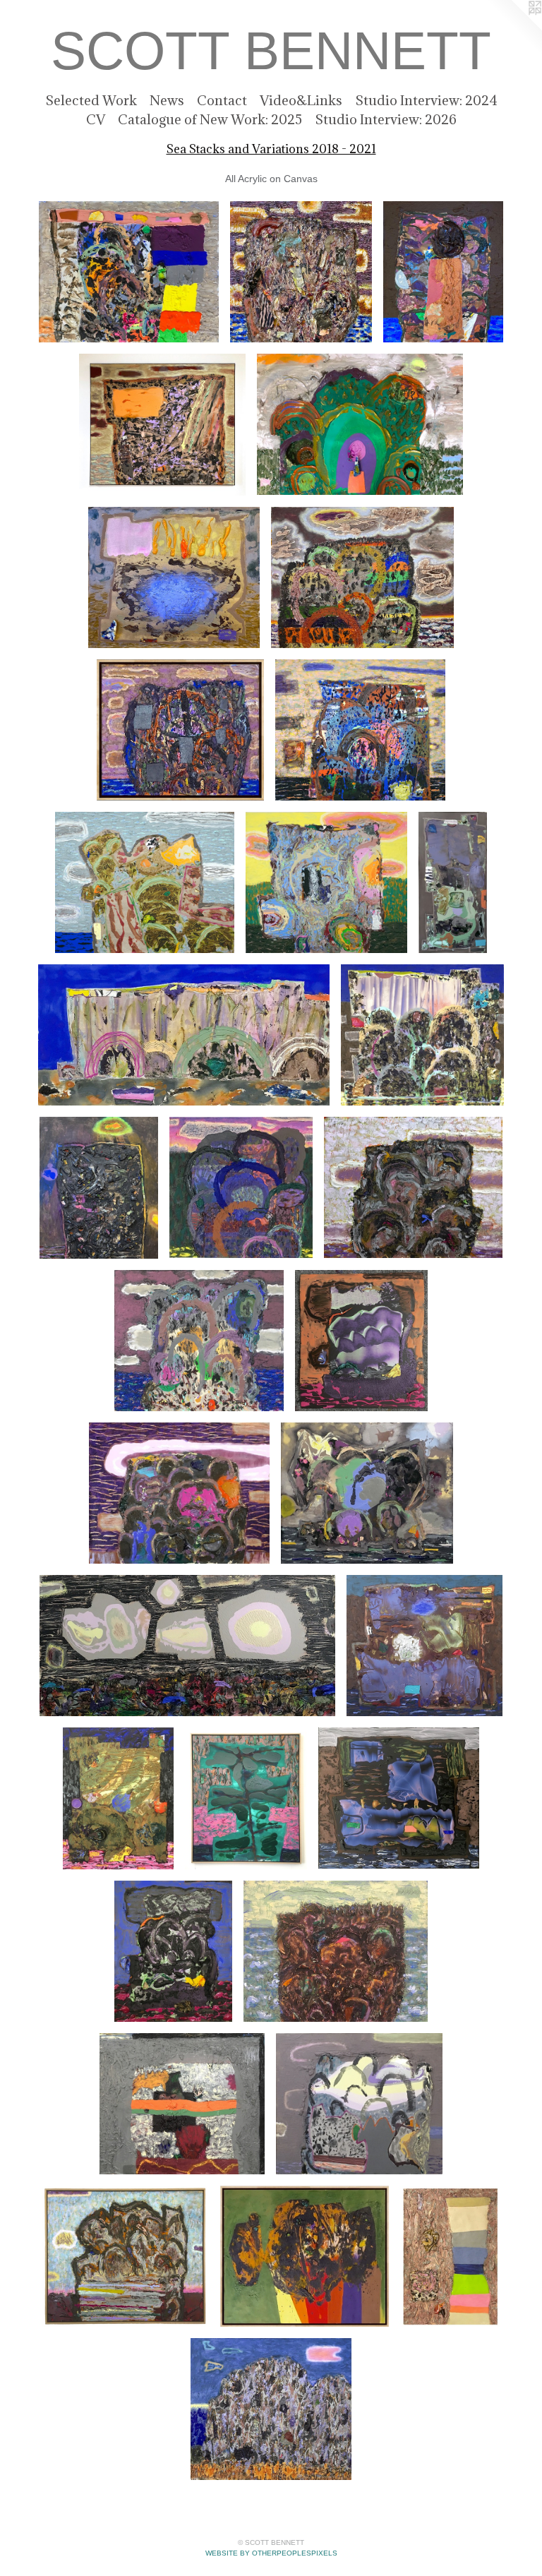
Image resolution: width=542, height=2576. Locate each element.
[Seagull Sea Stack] (359, 2104)
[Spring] (327, 882)
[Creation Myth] (367, 1493)
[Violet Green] (362, 1341)
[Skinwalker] (99, 1187)
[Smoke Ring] (179, 1493)
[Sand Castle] (118, 1798)
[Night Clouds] (187, 1646)
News (167, 100)
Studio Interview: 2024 (426, 100)
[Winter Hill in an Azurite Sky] (271, 2409)
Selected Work (91, 100)
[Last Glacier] (422, 1035)
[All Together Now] (129, 272)
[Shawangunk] (184, 1035)
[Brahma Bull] (304, 2256)
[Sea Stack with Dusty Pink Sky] (413, 1187)
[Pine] (246, 1798)
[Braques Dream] (453, 882)
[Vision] (362, 577)
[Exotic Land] (144, 882)
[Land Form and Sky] (125, 2256)
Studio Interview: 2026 (386, 119)
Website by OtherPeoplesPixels (271, 2553)
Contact (222, 100)
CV (96, 119)
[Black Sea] (360, 730)
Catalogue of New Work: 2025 (210, 119)
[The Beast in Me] (301, 272)
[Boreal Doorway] (360, 424)
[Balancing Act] (443, 272)
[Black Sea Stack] (173, 1951)
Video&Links (301, 100)
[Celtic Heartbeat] (182, 2104)
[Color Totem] (450, 2256)
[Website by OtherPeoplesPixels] (514, 28)
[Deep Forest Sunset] (241, 1187)
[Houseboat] (399, 1798)
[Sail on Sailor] (424, 1646)
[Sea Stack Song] (199, 1341)
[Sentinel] (162, 424)
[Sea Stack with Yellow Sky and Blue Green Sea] (336, 1951)
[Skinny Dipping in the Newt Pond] (174, 577)
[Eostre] (180, 730)
